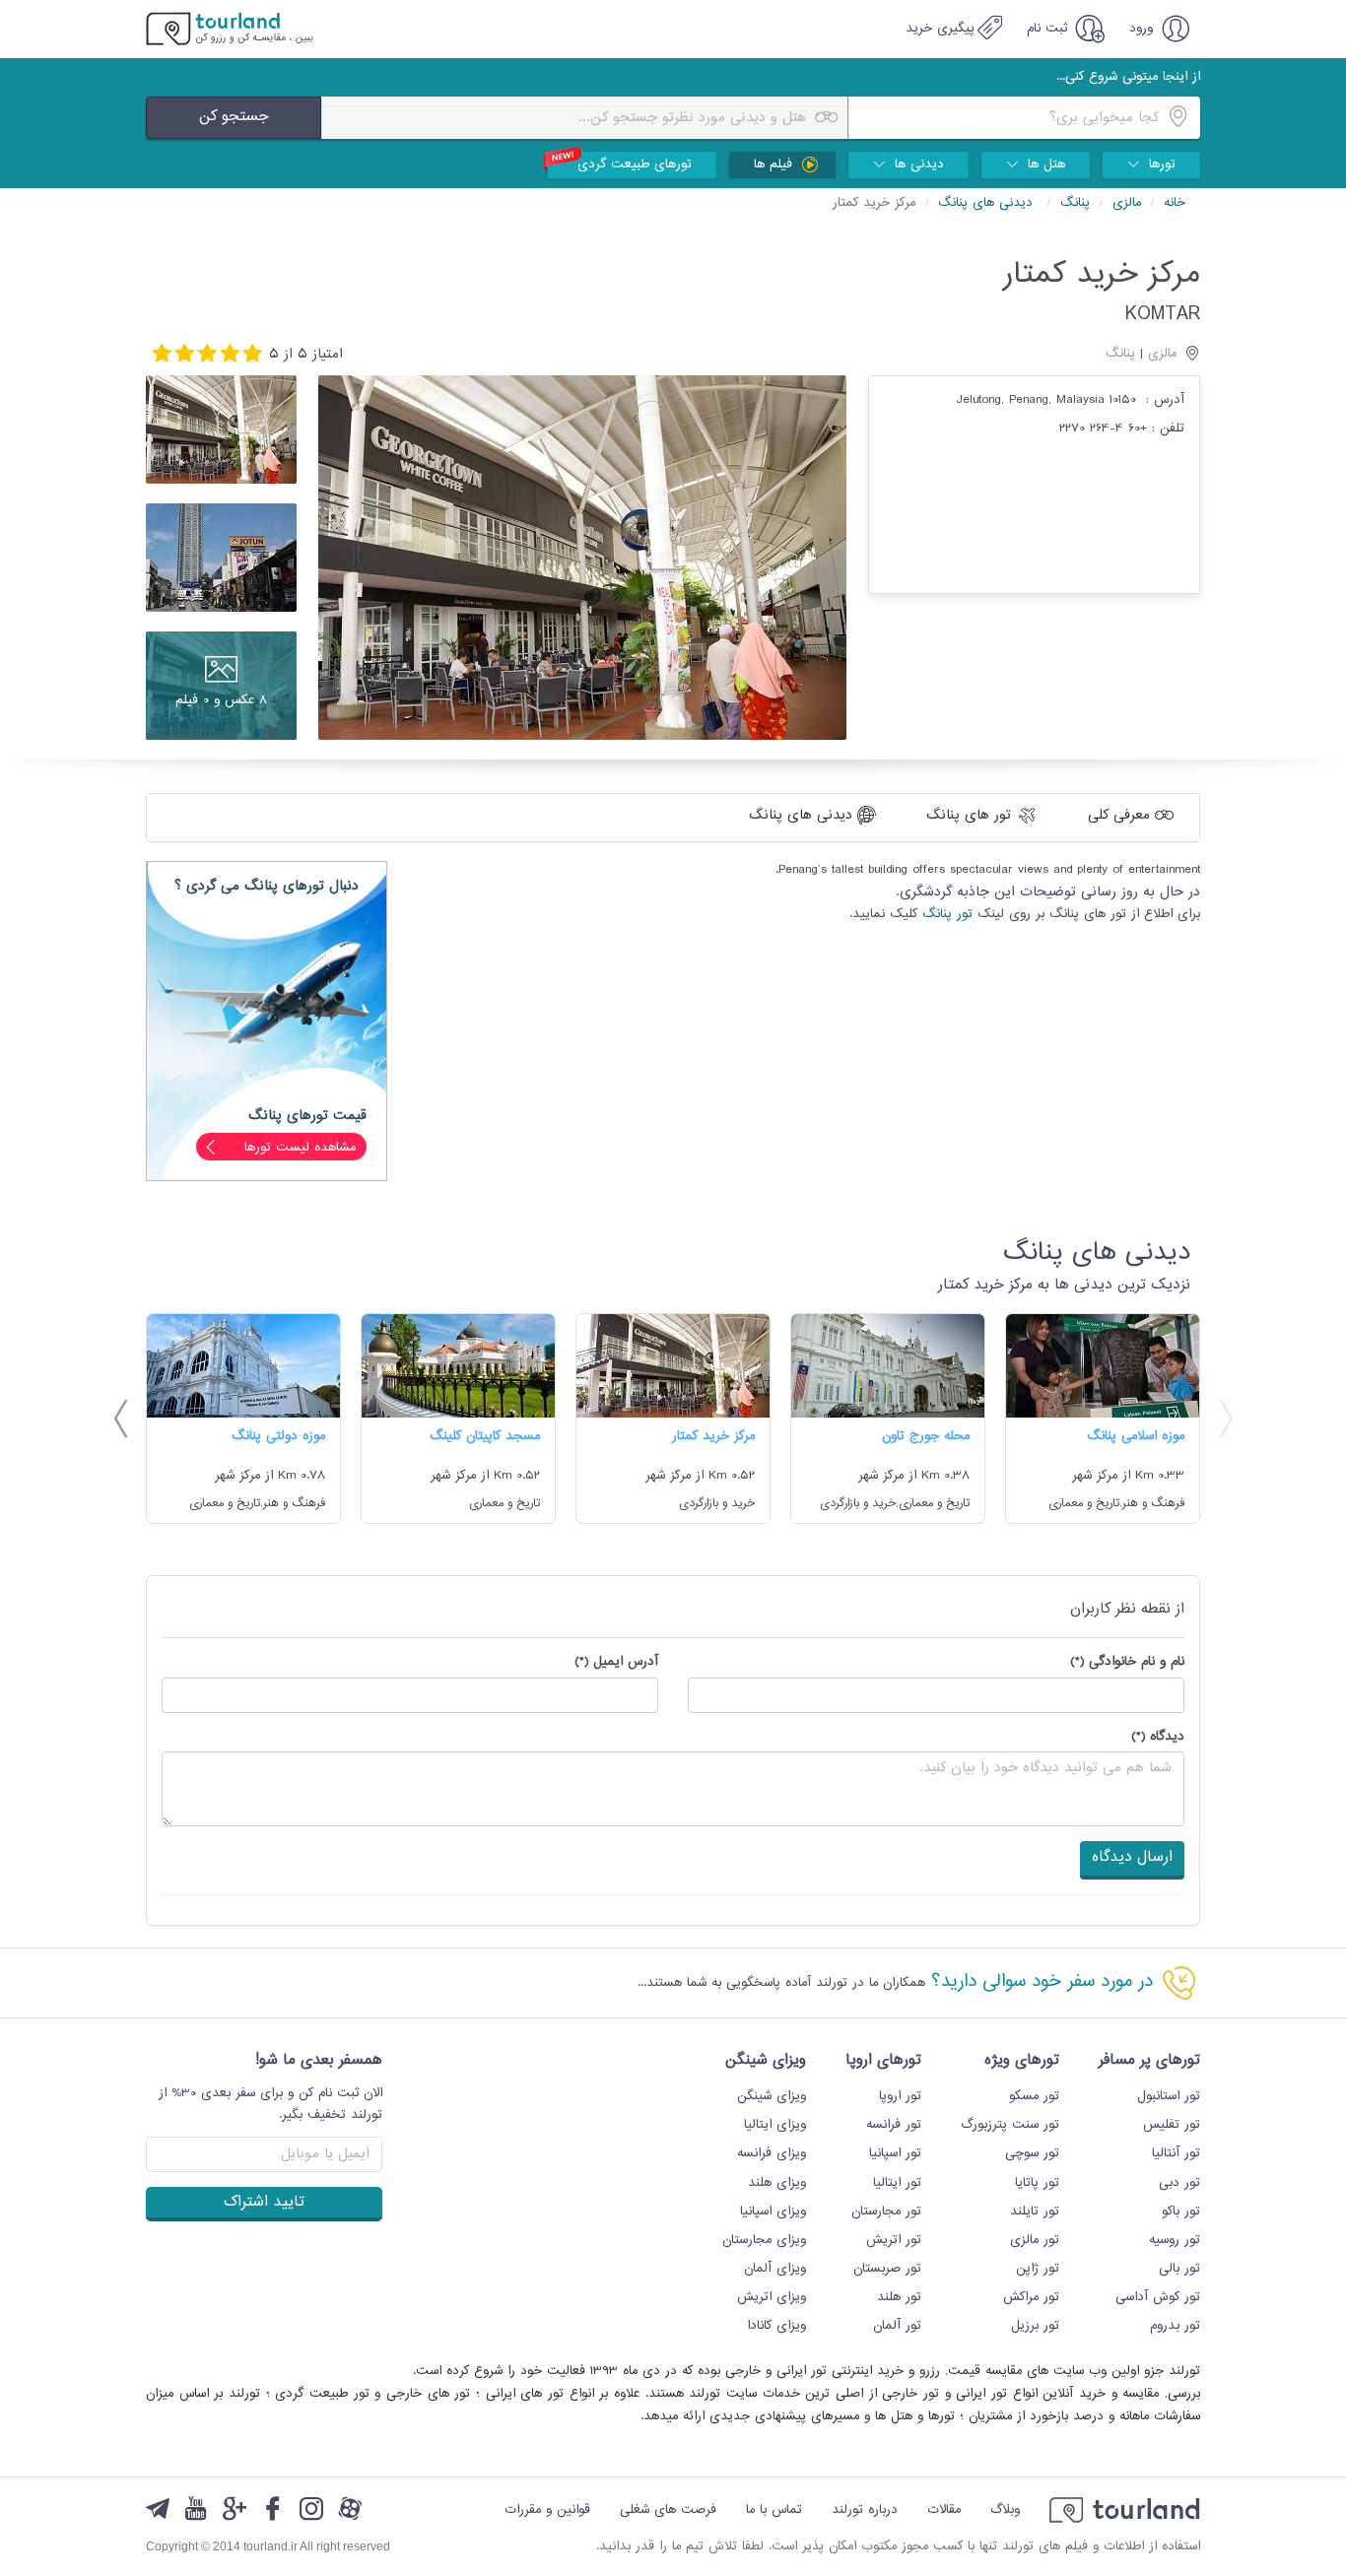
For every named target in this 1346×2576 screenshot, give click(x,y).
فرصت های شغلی (668, 2510)
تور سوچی (1032, 2153)
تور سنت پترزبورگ (1010, 2125)
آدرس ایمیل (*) (616, 1662)
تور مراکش (1031, 2297)
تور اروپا (900, 2096)
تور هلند (899, 2297)
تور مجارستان (886, 2212)
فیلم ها (775, 165)
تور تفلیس (1172, 2125)
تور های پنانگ (971, 815)
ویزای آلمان (775, 2269)
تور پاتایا (1037, 2183)
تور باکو (1181, 2212)
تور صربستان (887, 2269)
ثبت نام (1049, 29)
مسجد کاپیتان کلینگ (485, 1436)
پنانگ (1075, 203)
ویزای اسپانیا (773, 2212)
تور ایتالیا (897, 2183)
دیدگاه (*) (1158, 1737)
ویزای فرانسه (772, 2153)
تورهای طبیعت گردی (635, 165)
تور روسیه (1175, 2240)
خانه (1175, 203)
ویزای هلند (777, 2183)
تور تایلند (1035, 2212)
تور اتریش (894, 2240)
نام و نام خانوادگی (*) (1127, 1662)
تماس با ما (774, 2510)
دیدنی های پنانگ (988, 203)
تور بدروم (1175, 2326)
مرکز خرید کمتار (713, 1436)
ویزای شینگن (772, 2096)
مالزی (1127, 203)
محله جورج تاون (926, 1436)
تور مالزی (1035, 2240)
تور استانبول (1169, 2096)
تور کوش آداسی (1158, 2297)
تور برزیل (1035, 2326)
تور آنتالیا (1176, 2153)
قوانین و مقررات (547, 2510)
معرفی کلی (1121, 815)
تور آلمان (897, 2326)
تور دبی (1179, 2183)
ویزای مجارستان (764, 2240)
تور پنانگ (947, 914)
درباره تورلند (865, 2510)
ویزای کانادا (776, 2326)
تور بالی (1179, 2269)
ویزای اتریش (772, 2297)
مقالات (944, 2510)
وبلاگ (1005, 2510)
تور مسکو (1034, 2096)
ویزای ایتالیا (775, 2125)
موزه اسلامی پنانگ (1136, 1436)
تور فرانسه (894, 2125)
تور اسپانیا (895, 2153)
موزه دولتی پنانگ (278, 1436)
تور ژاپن (1038, 2269)
